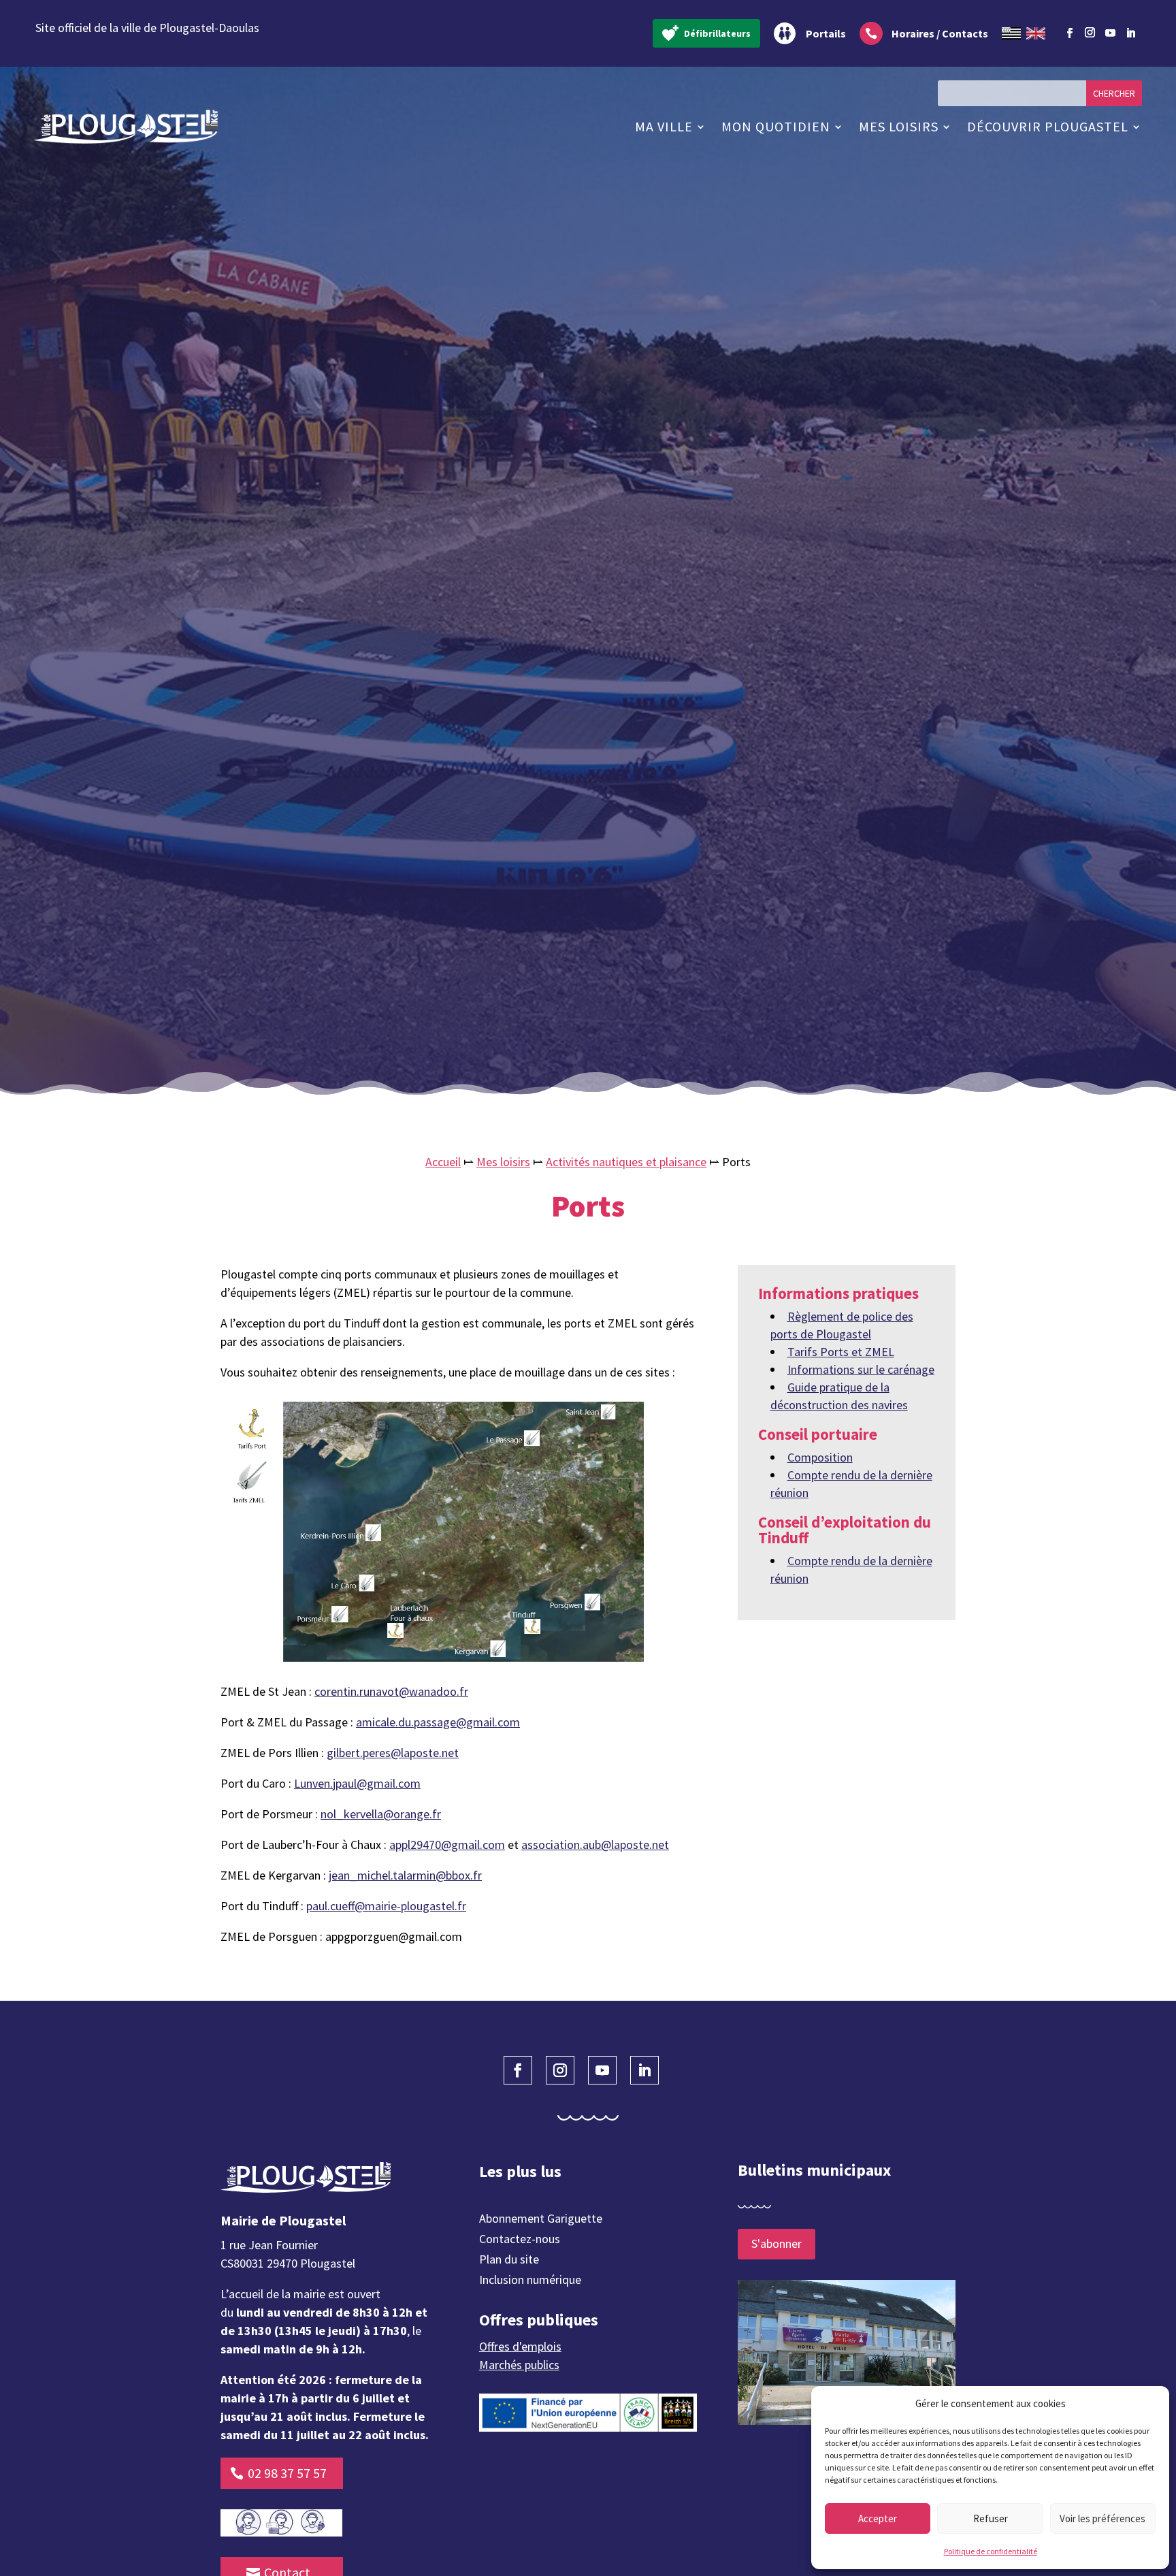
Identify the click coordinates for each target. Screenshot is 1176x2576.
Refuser (991, 2518)
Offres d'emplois (520, 2346)
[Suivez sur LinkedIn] (1130, 33)
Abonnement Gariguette (541, 2220)
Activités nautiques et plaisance (626, 1162)
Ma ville (664, 126)
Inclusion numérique (530, 2281)
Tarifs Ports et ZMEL (841, 1352)
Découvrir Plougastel (1048, 126)
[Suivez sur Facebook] (1069, 33)
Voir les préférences (1102, 2518)
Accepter (878, 2518)
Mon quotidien (776, 126)
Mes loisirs (899, 126)
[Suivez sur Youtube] (1110, 33)
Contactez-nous (520, 2240)
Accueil (443, 1162)
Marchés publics (519, 2365)
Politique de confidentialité (991, 2551)
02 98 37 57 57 (287, 2473)
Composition (820, 1457)
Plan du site (509, 2261)
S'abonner (777, 2243)
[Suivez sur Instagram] (1090, 31)
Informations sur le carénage (861, 1369)
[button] (1149, 2404)
